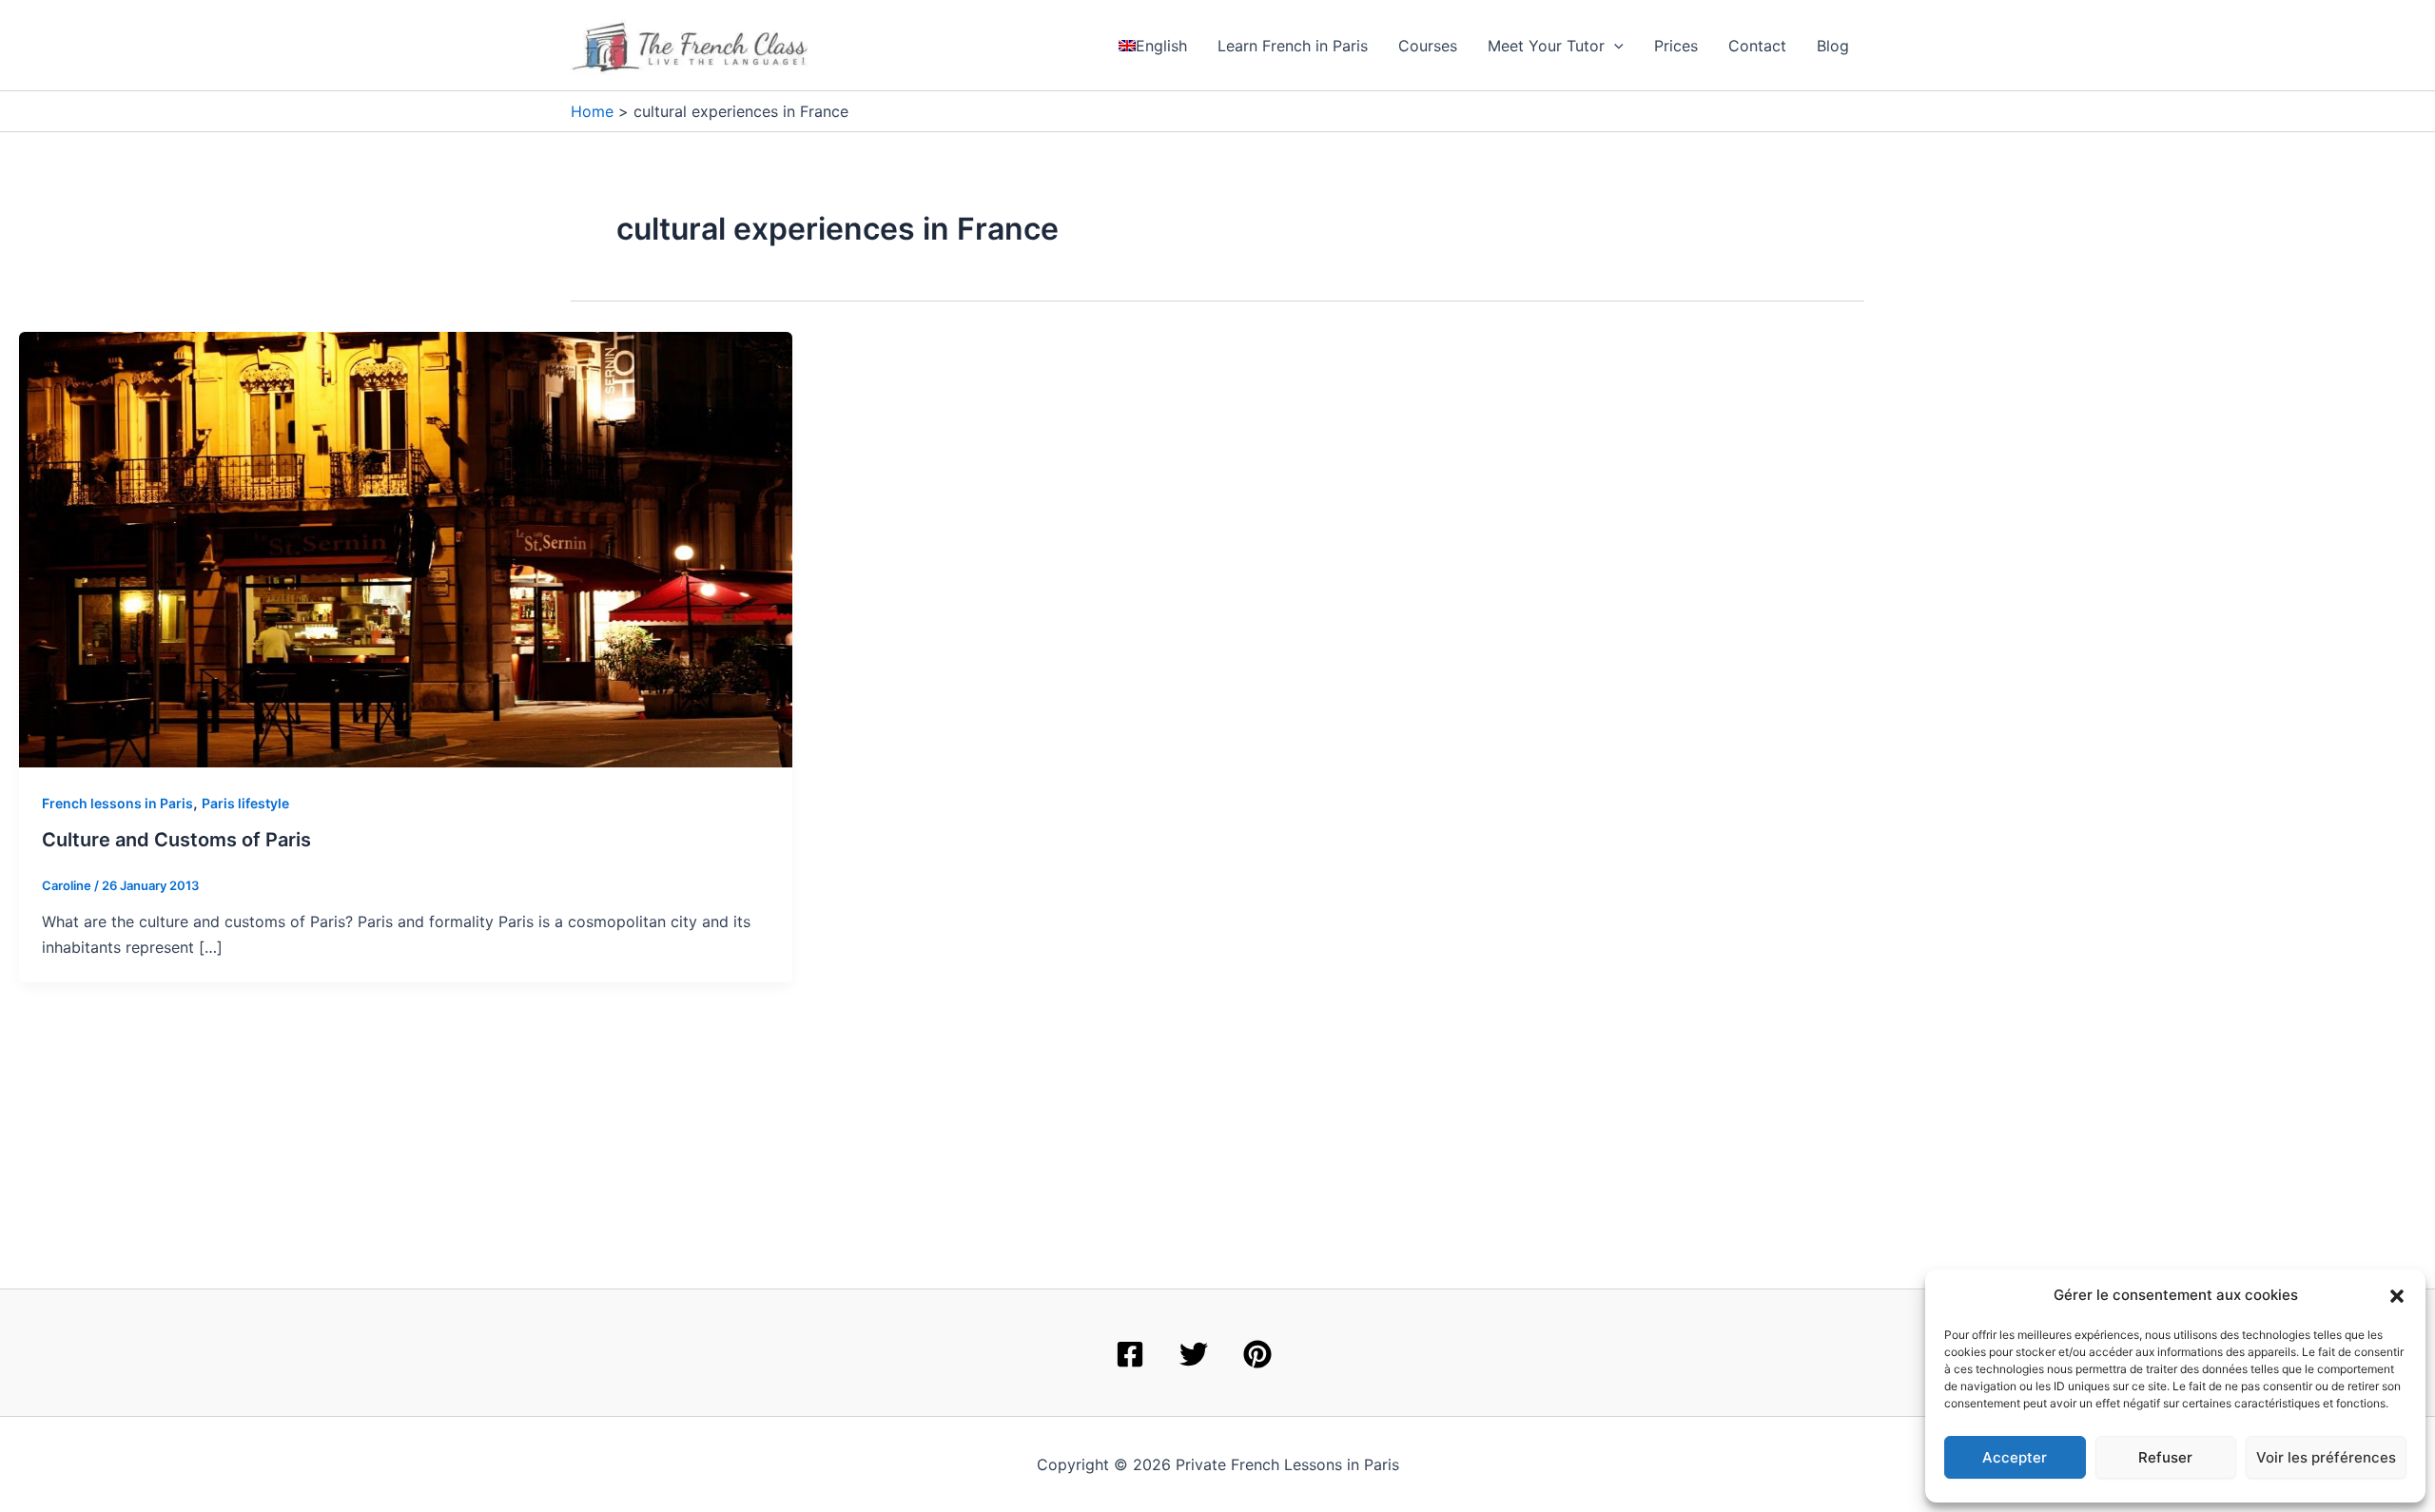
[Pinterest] (1257, 1354)
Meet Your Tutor (1546, 46)
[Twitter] (1194, 1354)
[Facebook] (1130, 1354)
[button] (2397, 1296)
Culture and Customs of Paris (176, 840)
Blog (1833, 46)
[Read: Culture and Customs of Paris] (406, 548)
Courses (1428, 46)
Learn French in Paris (1293, 46)
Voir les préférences (2326, 1457)
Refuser (2165, 1457)
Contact (1757, 46)
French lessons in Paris (117, 803)
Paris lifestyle (245, 803)
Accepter (2015, 1457)
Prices (1676, 46)
